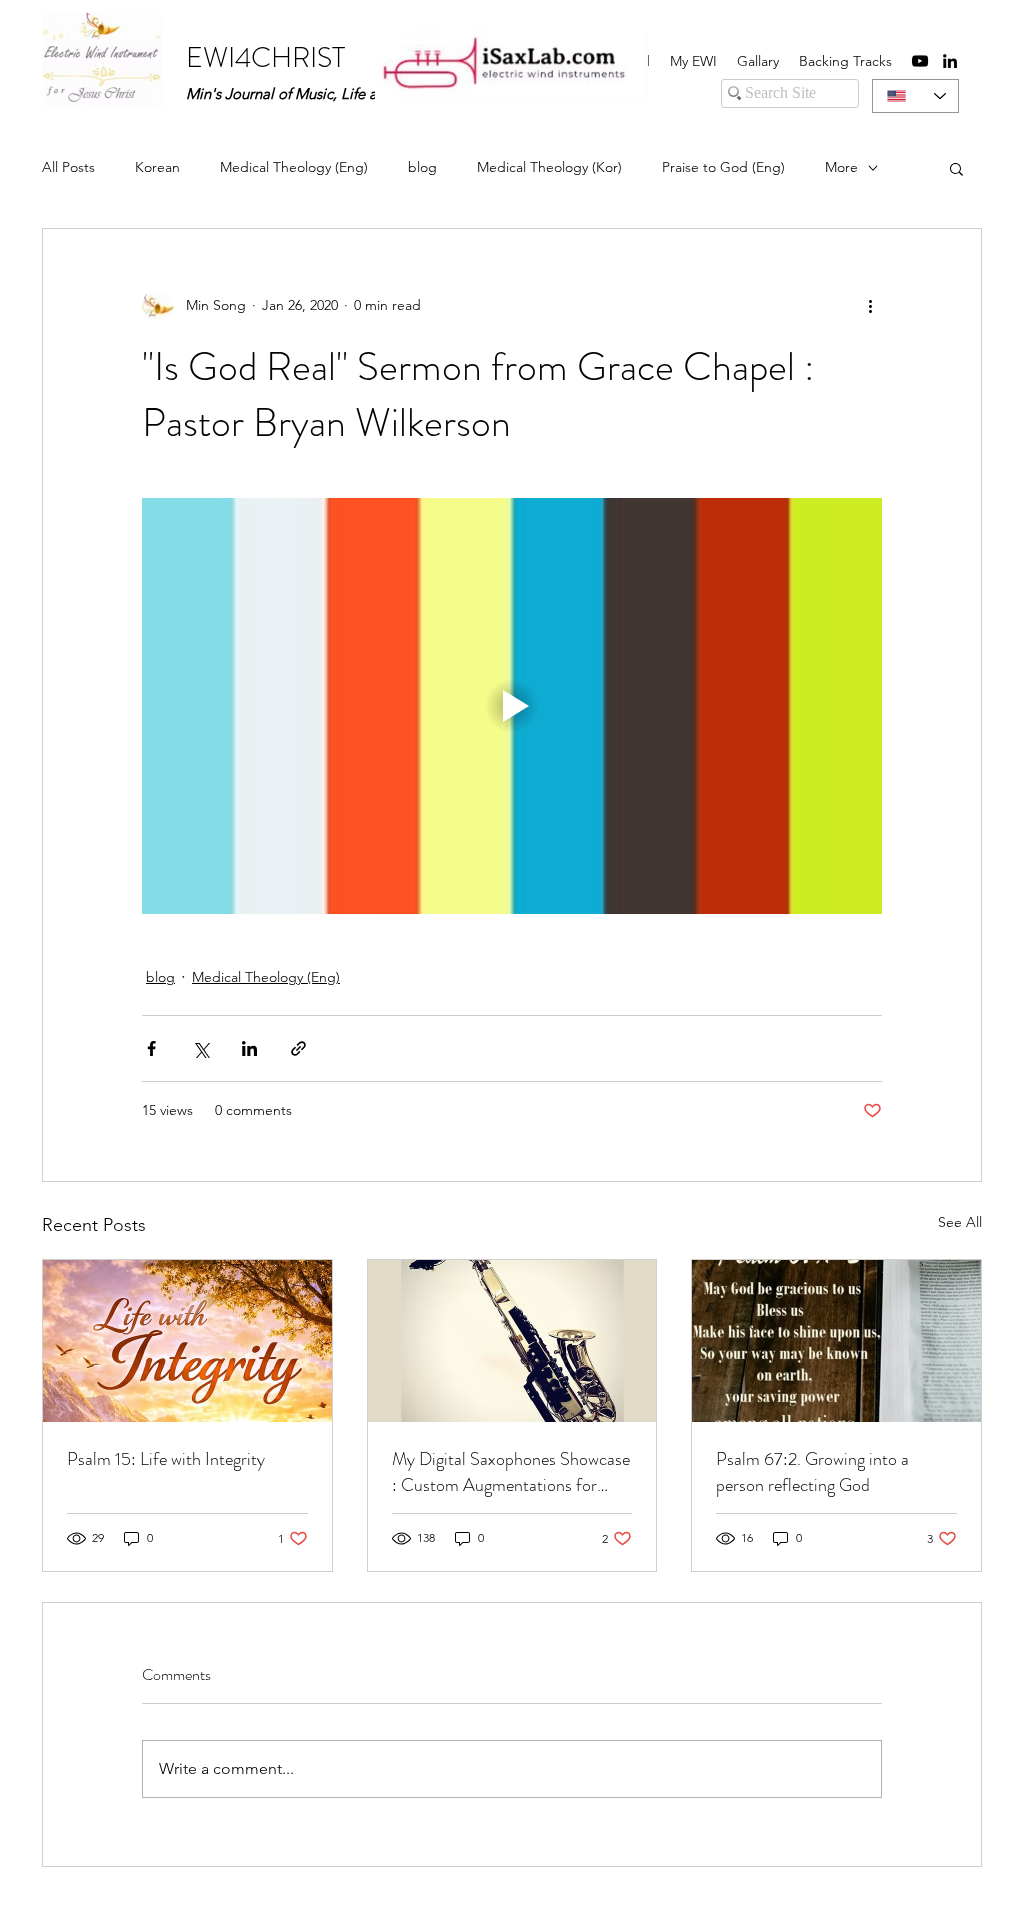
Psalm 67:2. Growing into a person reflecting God (812, 1472)
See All (960, 1222)
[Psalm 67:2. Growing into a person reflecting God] (836, 1341)
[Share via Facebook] (151, 1048)
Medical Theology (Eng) (294, 167)
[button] (956, 168)
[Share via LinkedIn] (249, 1048)
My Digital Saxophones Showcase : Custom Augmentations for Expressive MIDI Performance (511, 1472)
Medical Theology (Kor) (549, 167)
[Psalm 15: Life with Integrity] (187, 1341)
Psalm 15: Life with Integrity (166, 1459)
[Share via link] (298, 1048)
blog (422, 167)
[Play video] (512, 706)
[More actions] (870, 305)
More (841, 167)
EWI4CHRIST (265, 58)
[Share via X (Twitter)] (200, 1048)
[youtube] (920, 61)
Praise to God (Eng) (723, 167)
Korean (157, 167)
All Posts (68, 167)
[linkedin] (950, 61)
